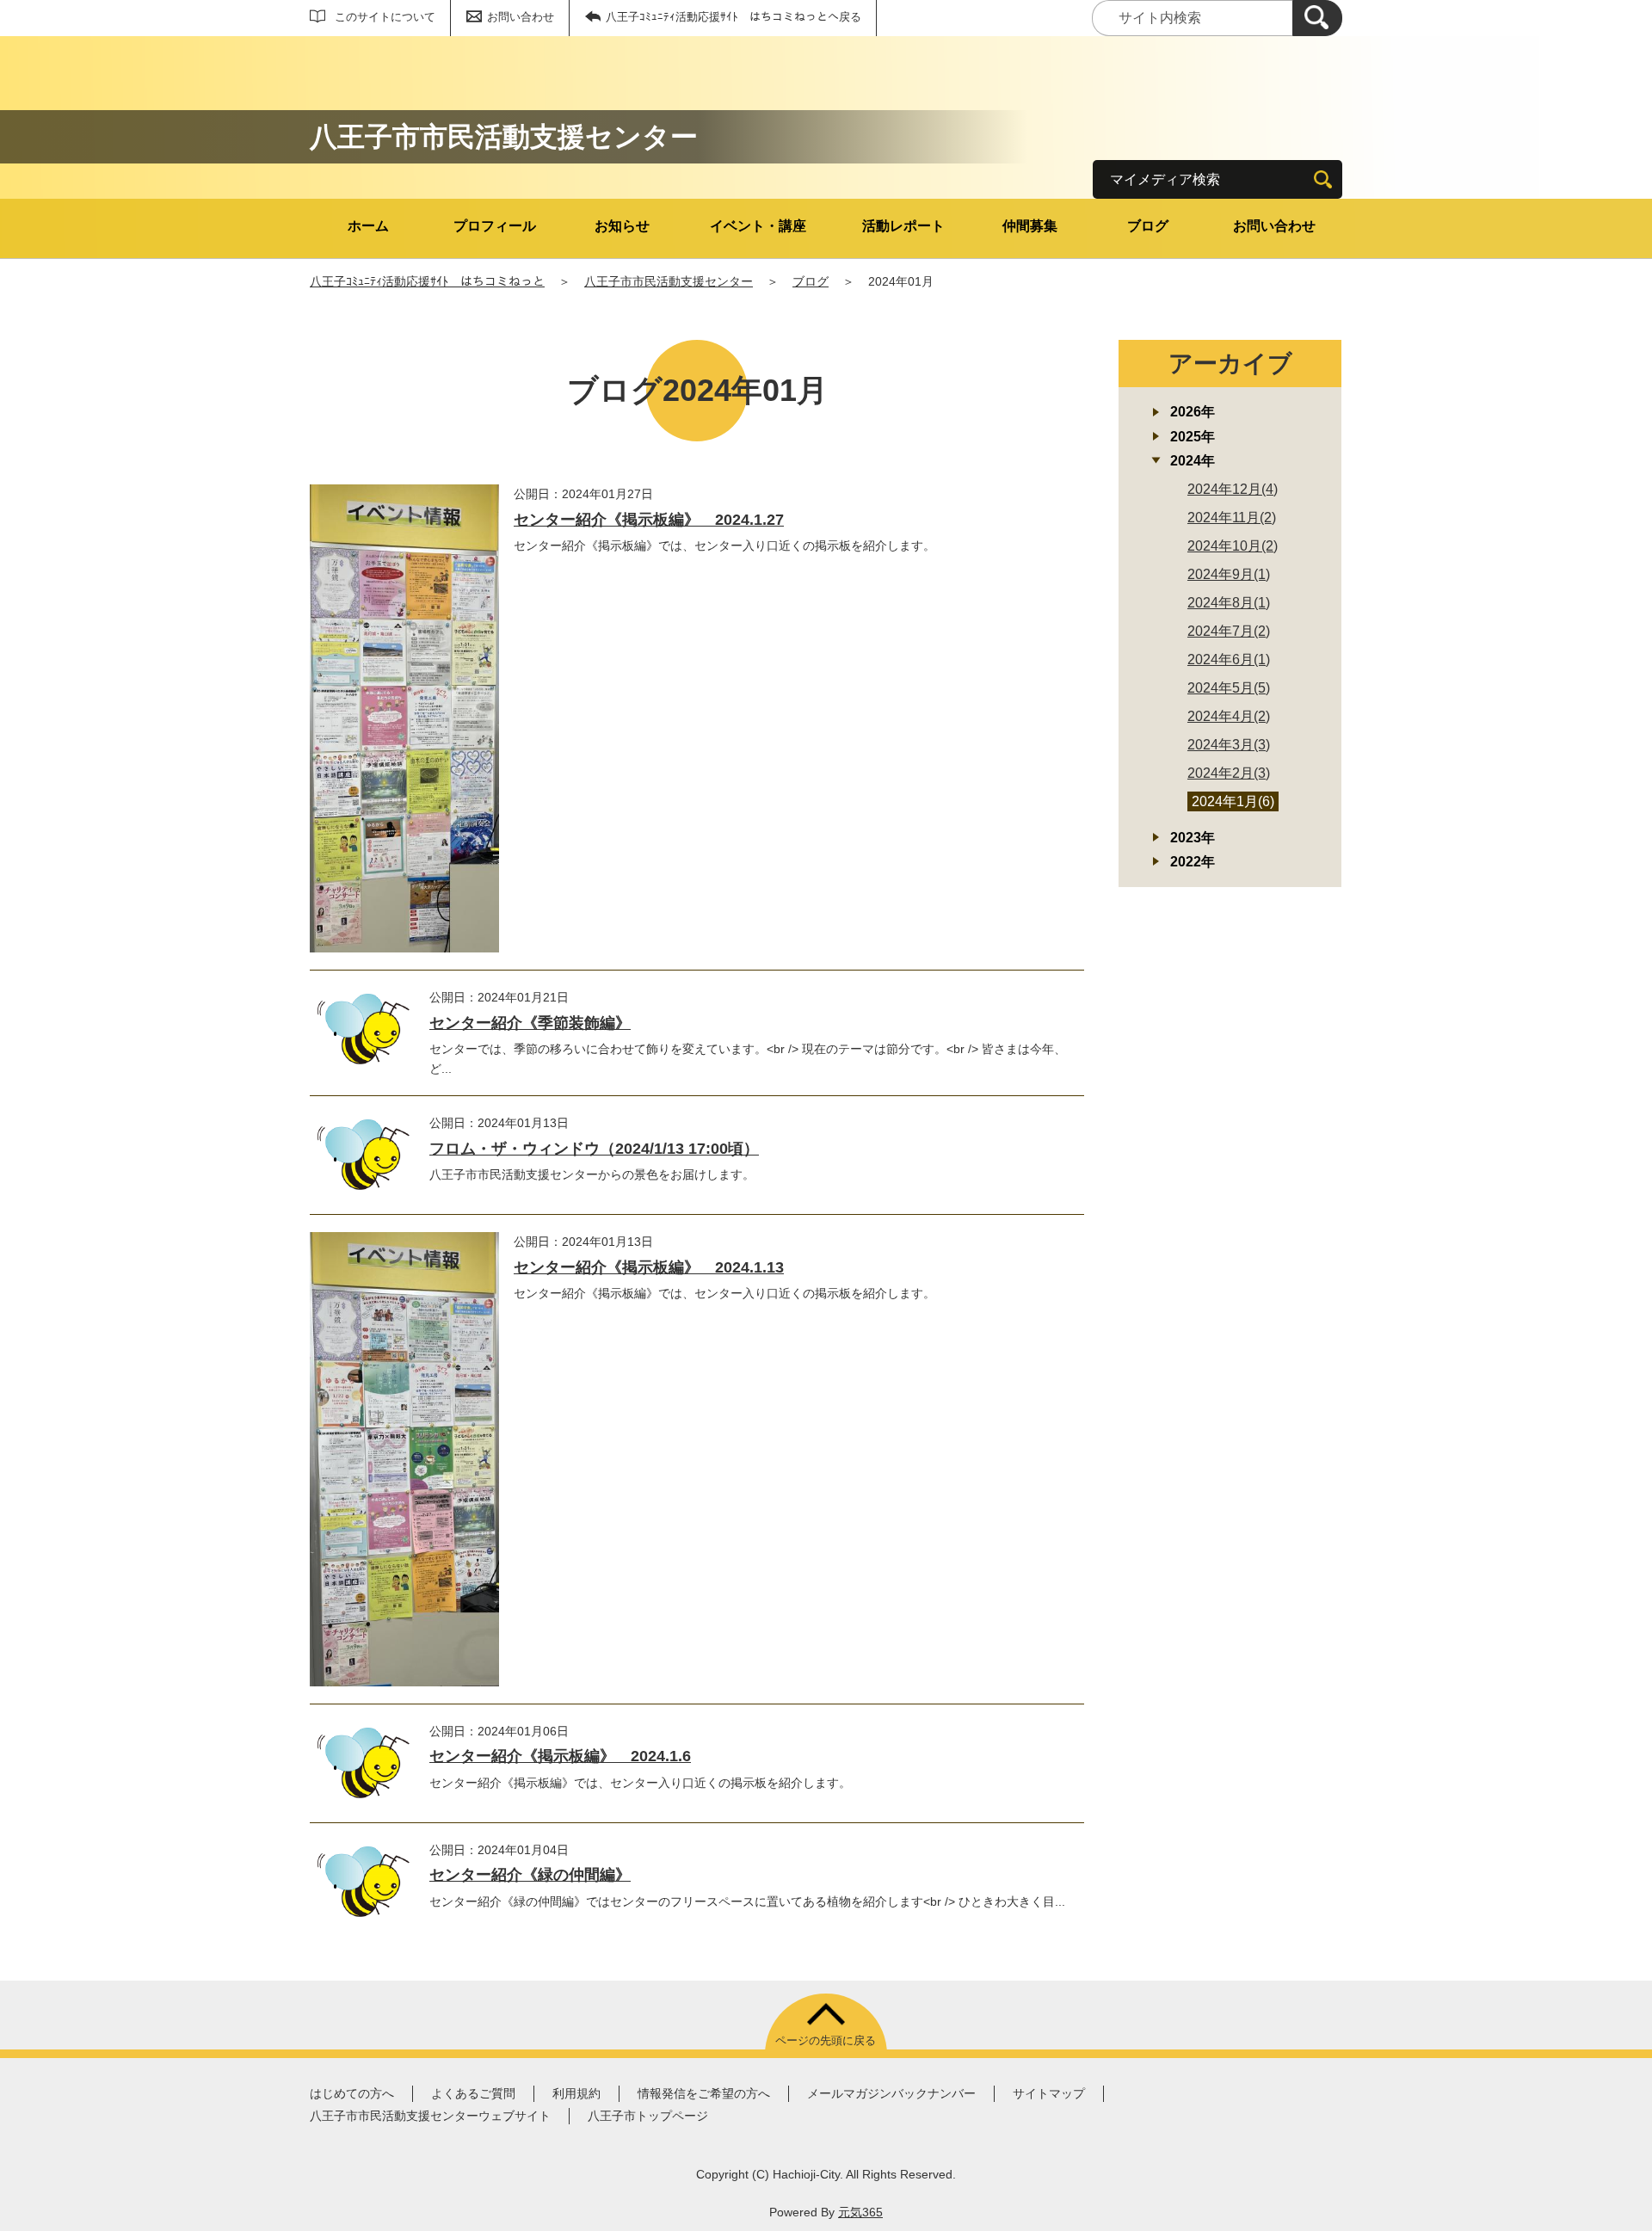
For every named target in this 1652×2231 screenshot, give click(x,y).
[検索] (1317, 18)
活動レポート (903, 226)
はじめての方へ (352, 2093)
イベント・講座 (758, 226)
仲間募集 (1030, 226)
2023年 (1193, 838)
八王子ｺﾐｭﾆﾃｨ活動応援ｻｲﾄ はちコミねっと (427, 281)
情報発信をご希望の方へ (704, 2093)
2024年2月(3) (1229, 773)
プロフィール (495, 226)
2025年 (1193, 437)
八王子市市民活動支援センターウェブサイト (430, 2116)
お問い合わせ (521, 17)
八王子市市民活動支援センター (669, 281)
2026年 (1193, 412)
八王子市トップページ (648, 2116)
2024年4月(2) (1229, 716)
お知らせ (622, 226)
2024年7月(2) (1229, 631)
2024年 (1193, 461)
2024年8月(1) (1229, 603)
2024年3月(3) (1229, 745)
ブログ (1148, 226)
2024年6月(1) (1229, 659)
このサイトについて (385, 17)
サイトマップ (1049, 2093)
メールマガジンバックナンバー (891, 2093)
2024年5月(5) (1229, 688)
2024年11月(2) (1232, 518)
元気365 (860, 2212)
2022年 (1193, 862)
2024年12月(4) (1233, 489)
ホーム (368, 226)
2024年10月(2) (1233, 546)
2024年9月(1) (1229, 574)
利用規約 (576, 2093)
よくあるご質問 (473, 2093)
